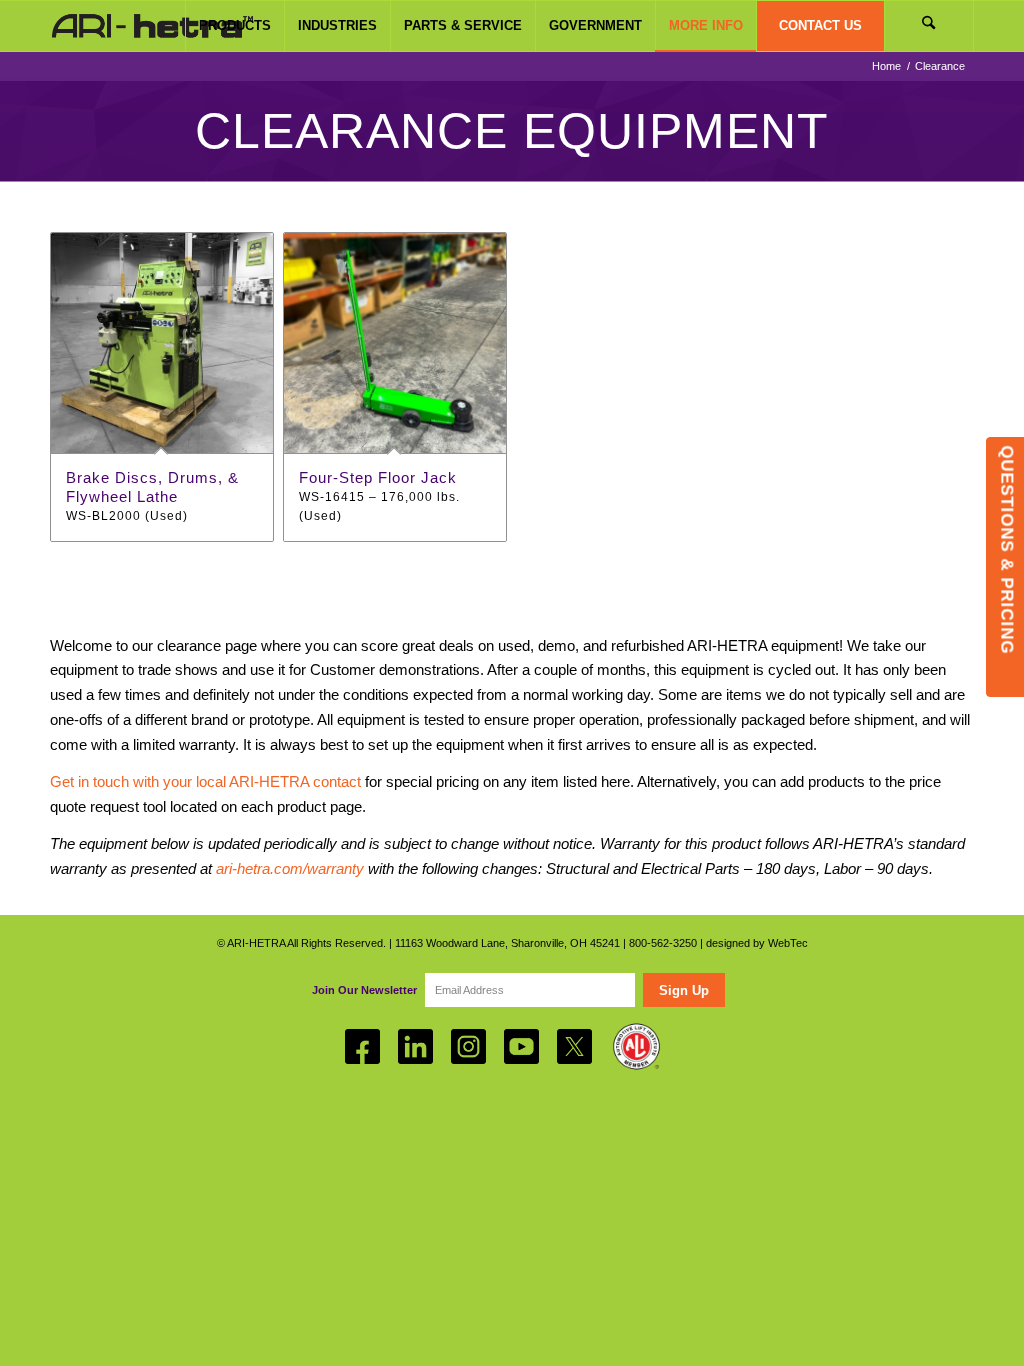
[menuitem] (234, 26)
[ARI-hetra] (152, 26)
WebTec (788, 943)
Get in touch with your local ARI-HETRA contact (205, 781)
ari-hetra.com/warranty (290, 868)
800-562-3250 (663, 943)
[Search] (929, 26)
